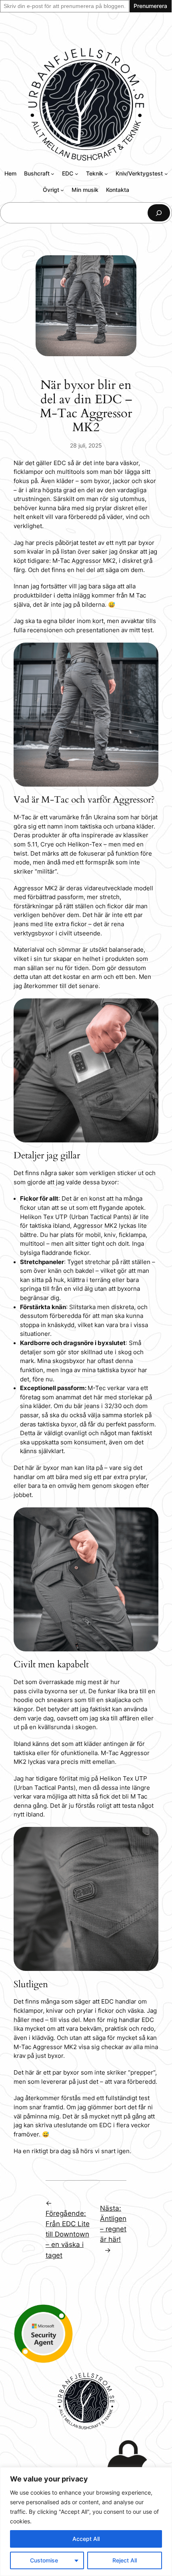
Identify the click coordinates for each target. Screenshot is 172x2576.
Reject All (125, 2560)
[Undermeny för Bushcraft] (53, 174)
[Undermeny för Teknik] (106, 174)
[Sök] (159, 213)
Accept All (86, 2539)
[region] (86, 2522)
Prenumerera (150, 6)
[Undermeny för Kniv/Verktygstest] (166, 174)
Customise (44, 2560)
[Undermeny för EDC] (77, 174)
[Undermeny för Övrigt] (62, 190)
